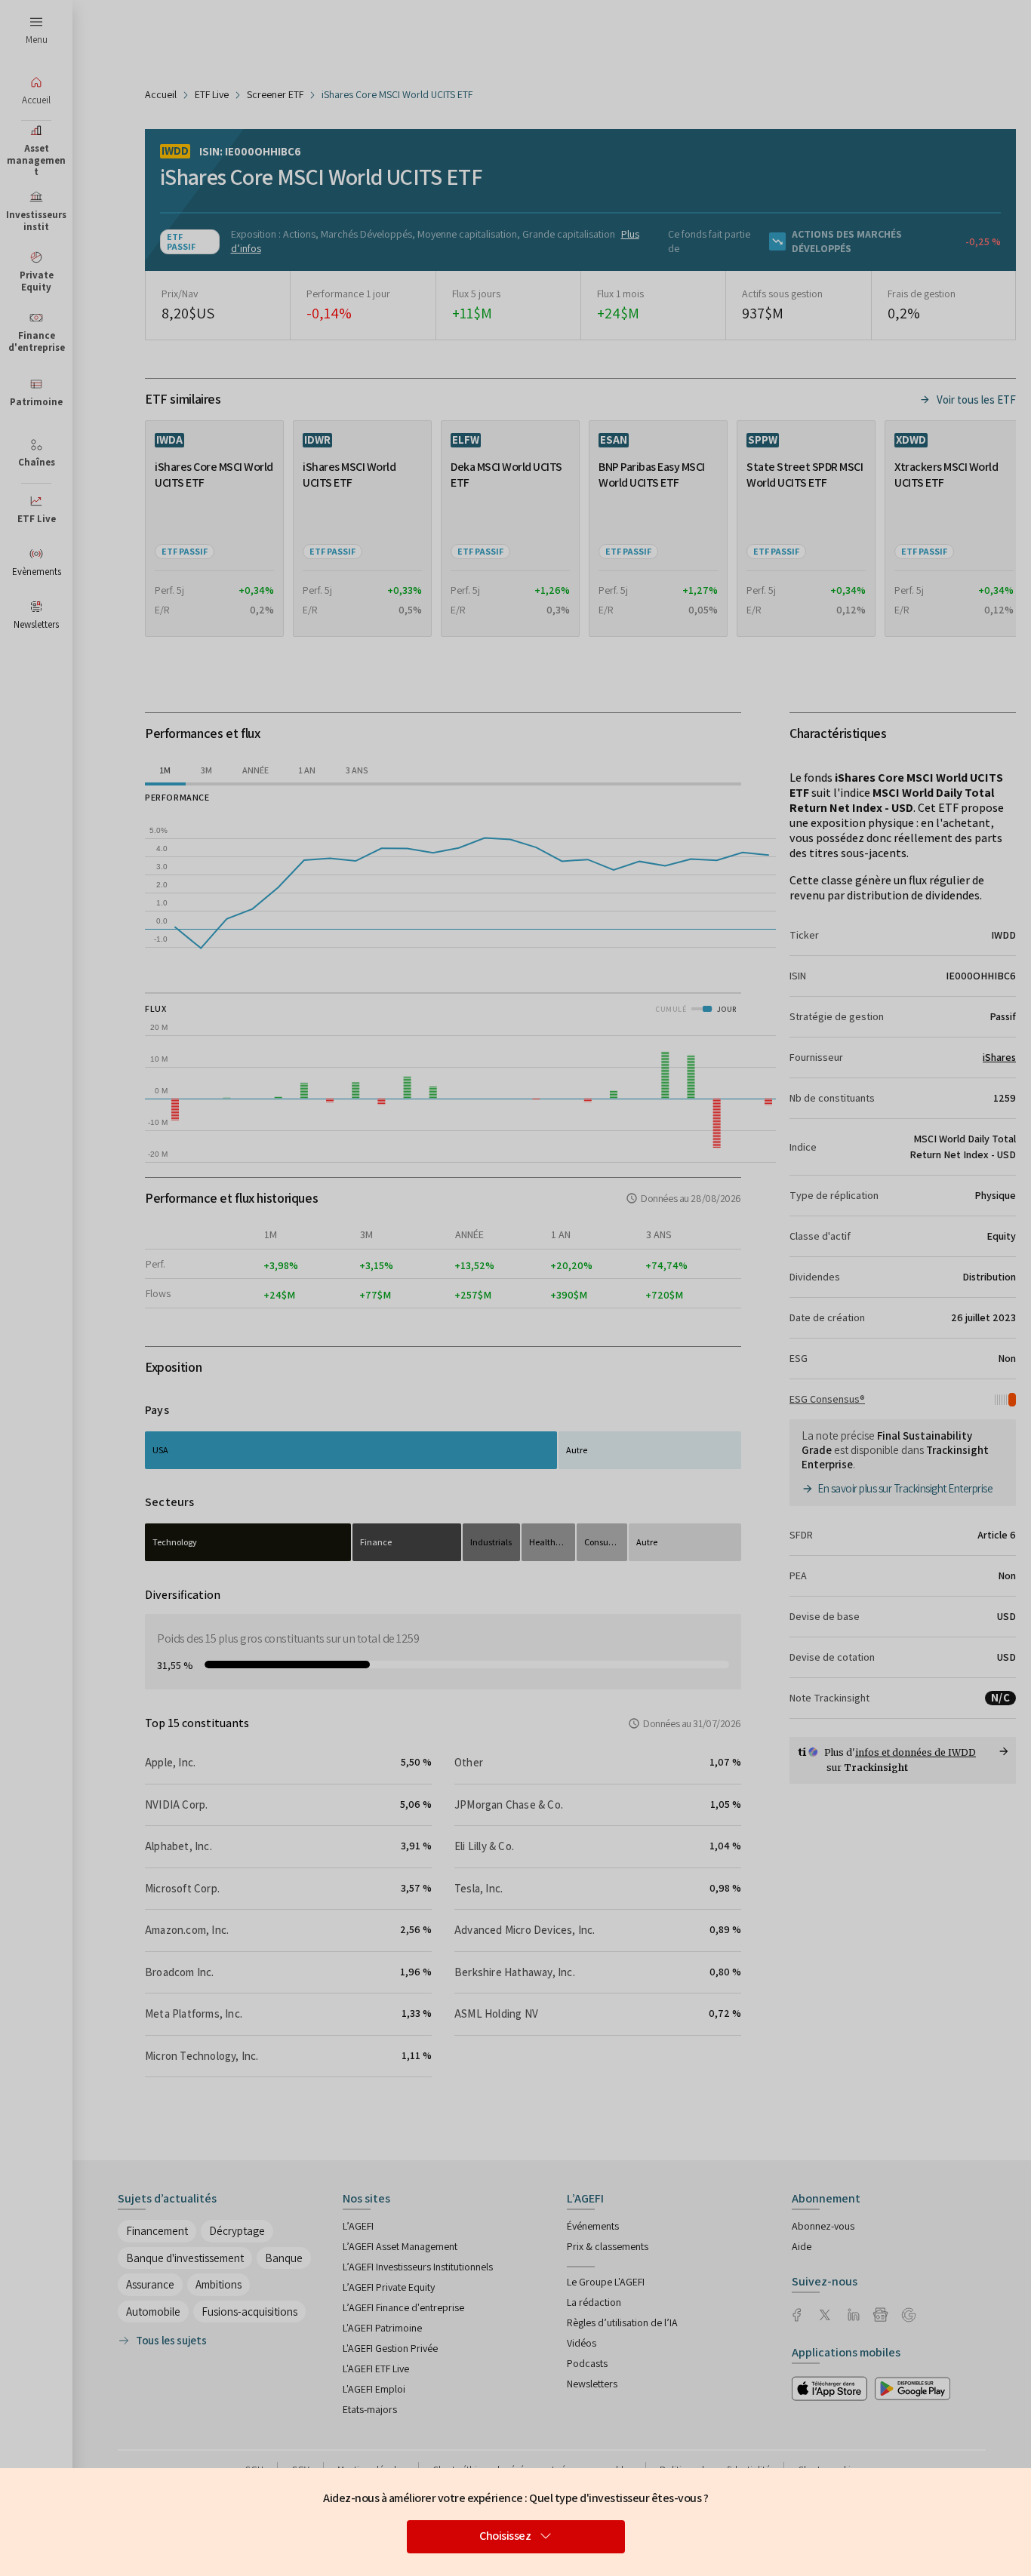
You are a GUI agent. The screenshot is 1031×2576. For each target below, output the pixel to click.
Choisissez (505, 2536)
